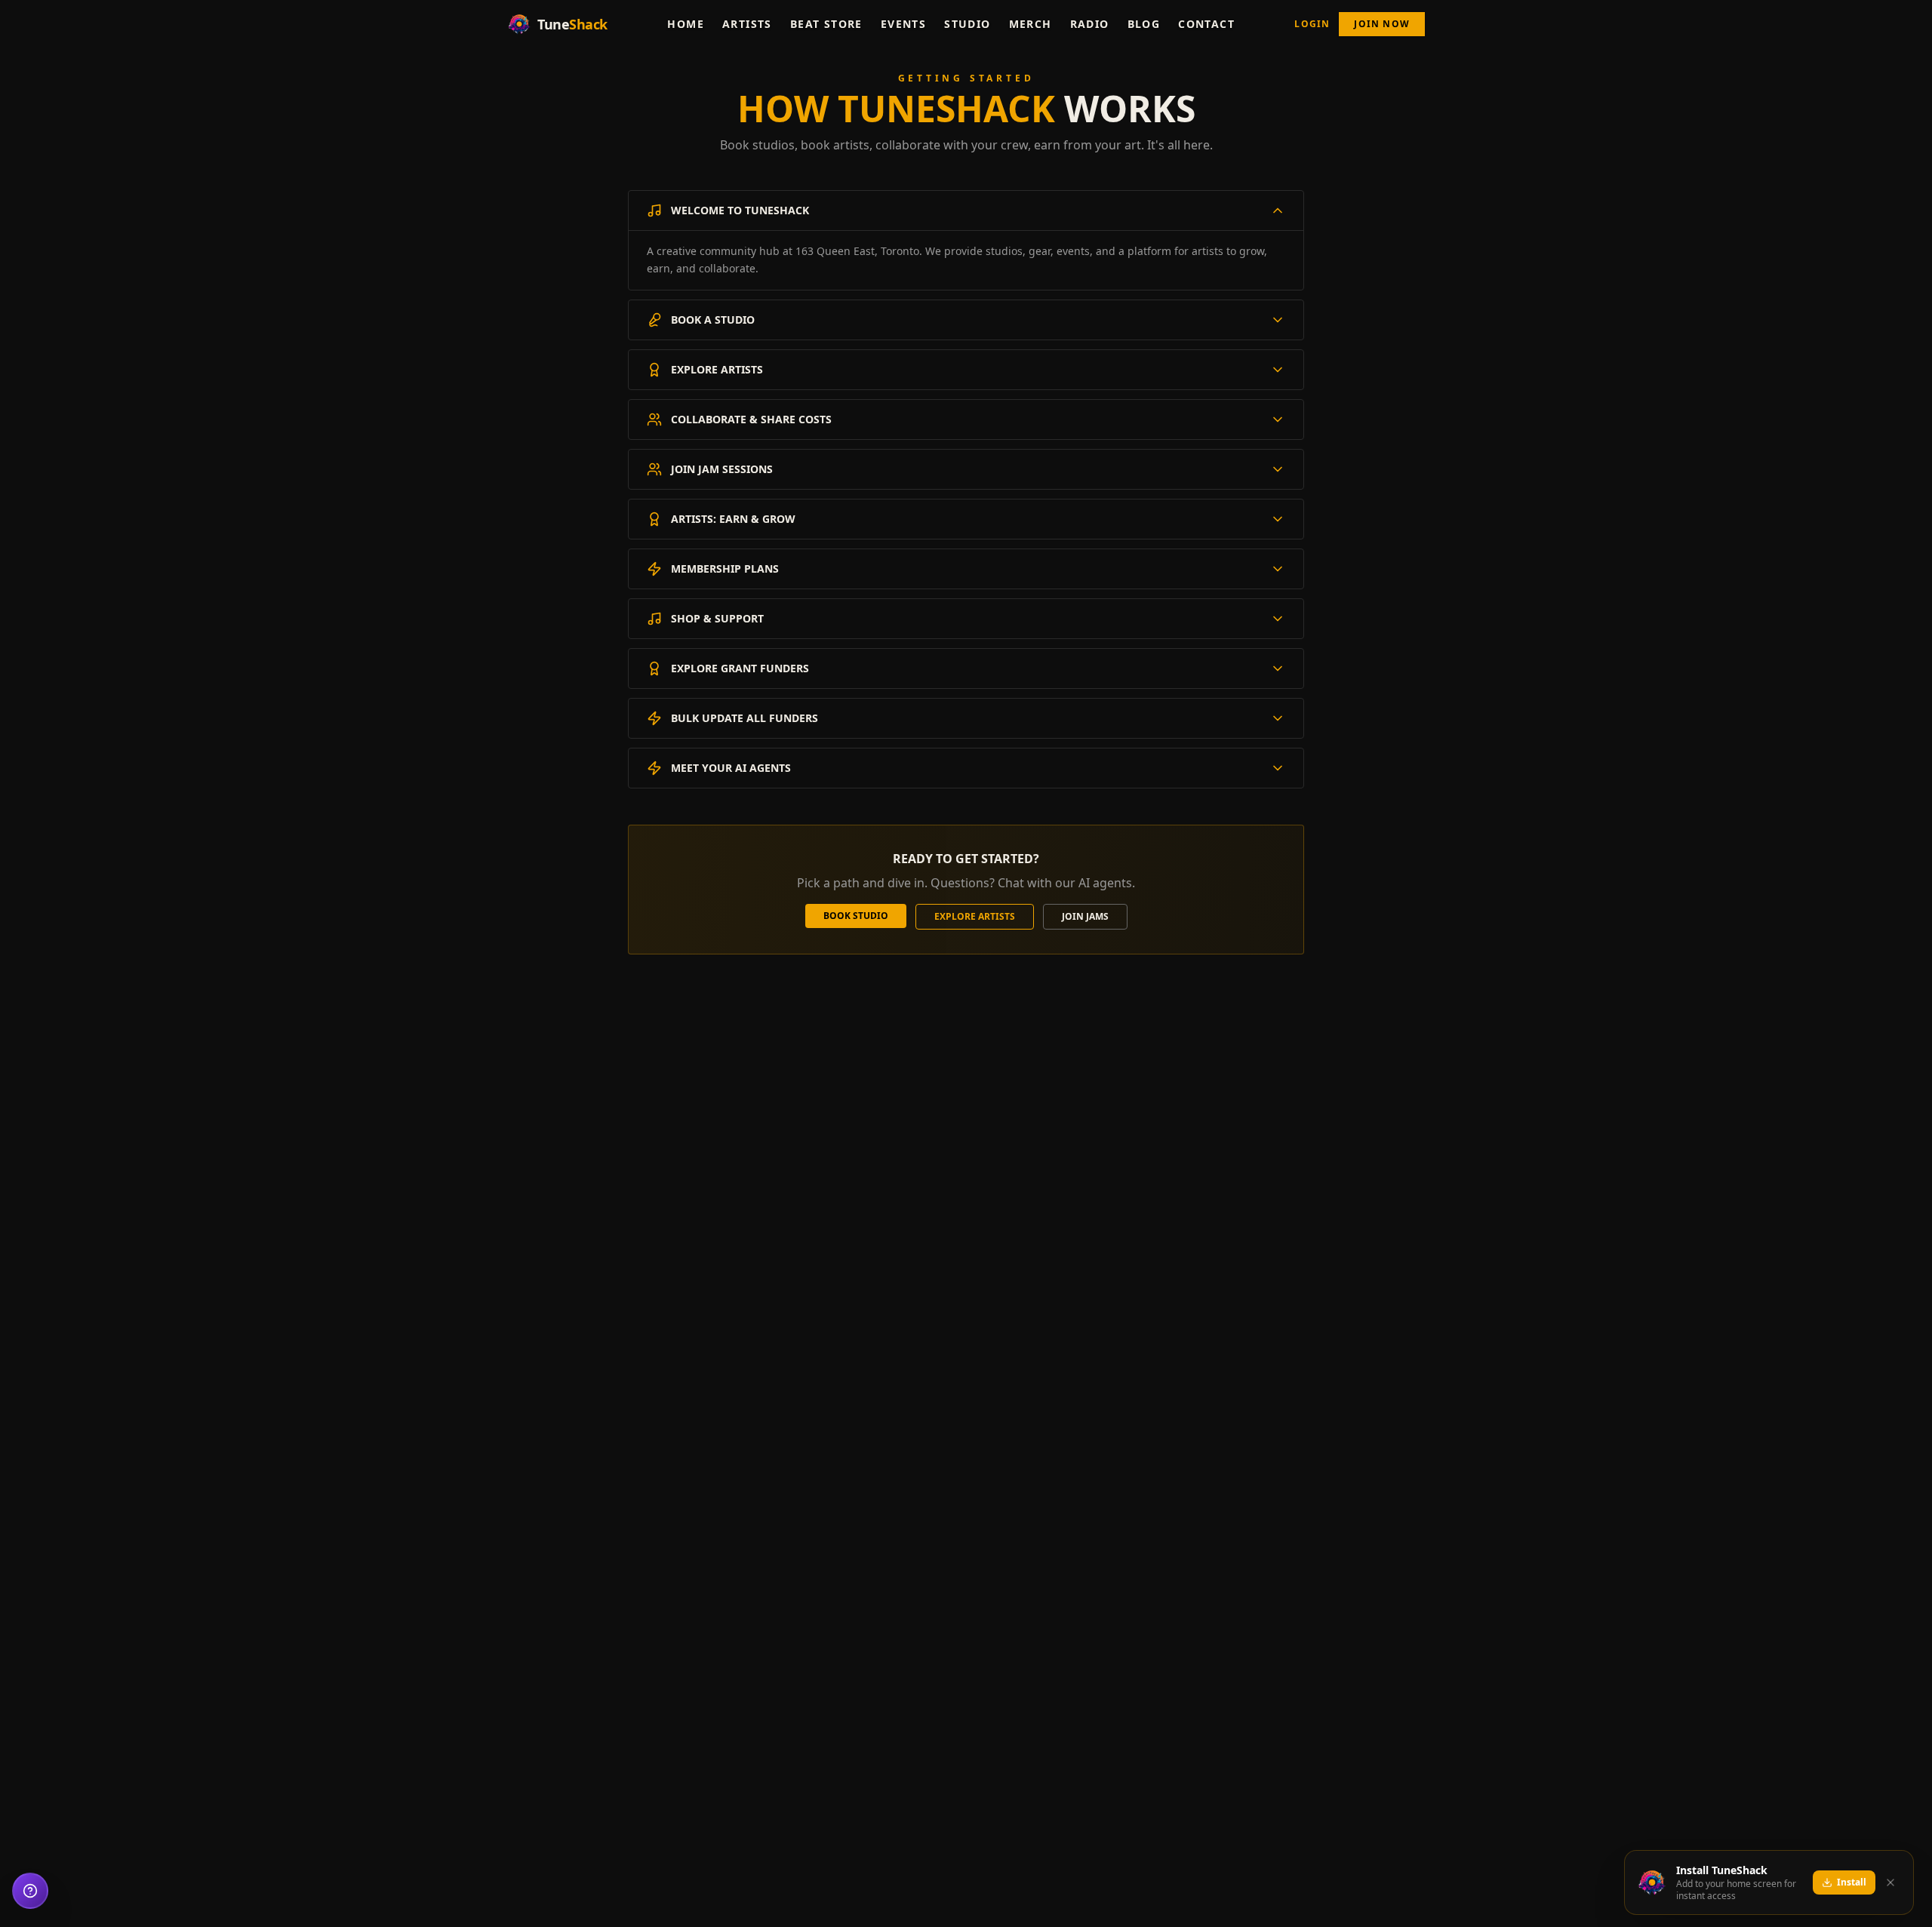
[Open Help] (30, 1891)
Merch (1031, 24)
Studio (967, 24)
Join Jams (1085, 916)
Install (1852, 1882)
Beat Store (826, 24)
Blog (1144, 24)
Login (1312, 24)
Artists (747, 24)
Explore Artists (975, 916)
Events (903, 24)
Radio (1090, 24)
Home (686, 24)
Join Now (1382, 24)
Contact (1206, 24)
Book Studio (856, 916)
